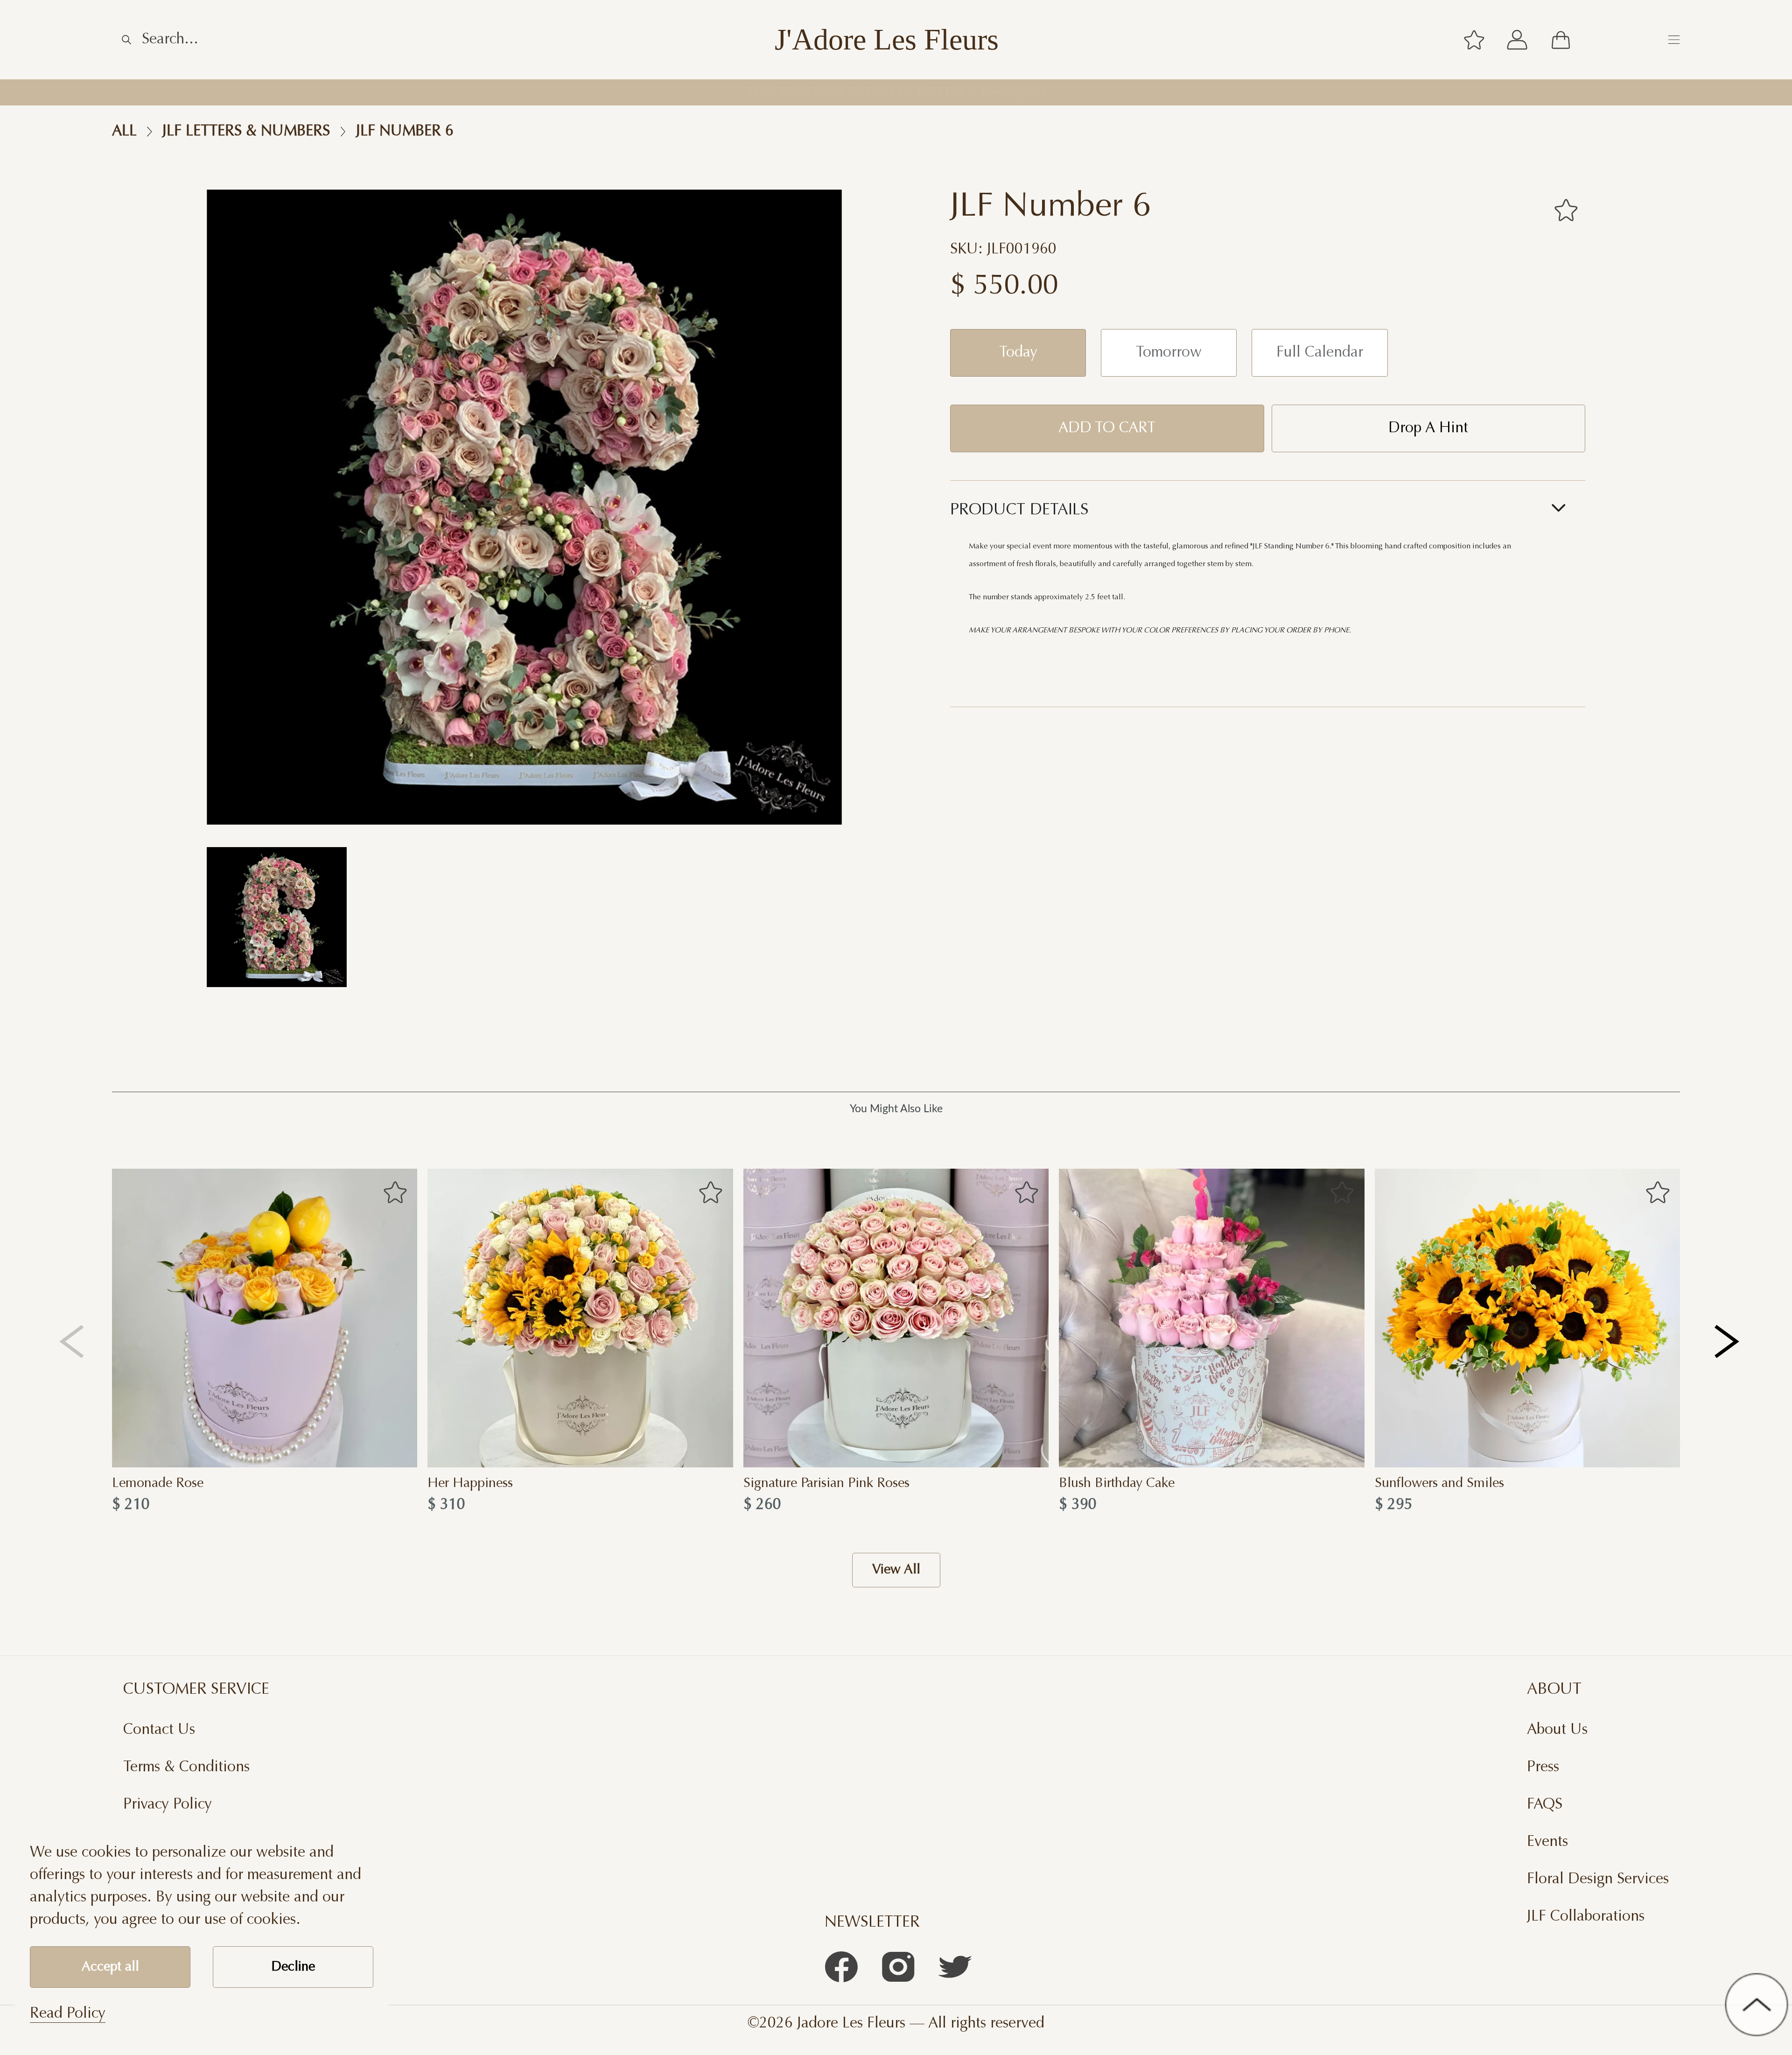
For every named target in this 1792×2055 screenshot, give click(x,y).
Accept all (110, 1967)
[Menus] (1674, 40)
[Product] (265, 1318)
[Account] (1517, 40)
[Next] (1728, 1341)
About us (1557, 1730)
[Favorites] (1566, 210)
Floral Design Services (1598, 1880)
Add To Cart (1107, 428)
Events (1547, 1842)
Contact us (159, 1730)
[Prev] (72, 1341)
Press (1543, 1767)
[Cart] (1561, 40)
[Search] (126, 40)
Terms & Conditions (186, 1767)
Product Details (1019, 511)
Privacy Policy (168, 1805)
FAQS (1545, 1805)
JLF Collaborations (1586, 1917)
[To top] (1757, 2005)
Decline (293, 1967)
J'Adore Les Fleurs (887, 40)
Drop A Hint (1428, 428)
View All (896, 1570)
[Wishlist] (1474, 40)
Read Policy (68, 2014)
